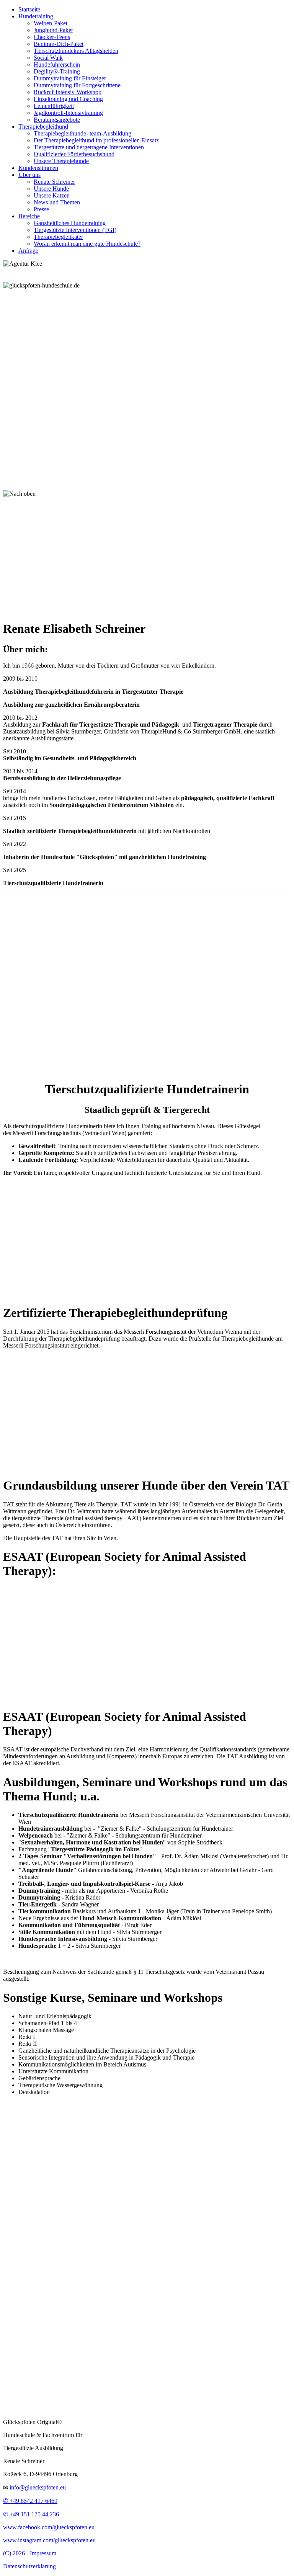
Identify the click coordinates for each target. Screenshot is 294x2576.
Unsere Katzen (52, 195)
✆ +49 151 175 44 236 (31, 2514)
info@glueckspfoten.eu (38, 2487)
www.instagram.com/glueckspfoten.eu (49, 2540)
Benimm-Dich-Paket (59, 44)
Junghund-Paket (53, 30)
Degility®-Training (57, 71)
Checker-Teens (52, 37)
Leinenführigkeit (54, 106)
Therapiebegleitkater (58, 237)
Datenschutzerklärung (29, 2566)
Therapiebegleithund (43, 127)
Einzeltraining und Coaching (68, 99)
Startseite (29, 9)
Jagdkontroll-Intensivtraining (68, 113)
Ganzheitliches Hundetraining (70, 223)
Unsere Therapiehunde (61, 161)
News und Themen (57, 202)
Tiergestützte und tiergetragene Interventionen (89, 147)
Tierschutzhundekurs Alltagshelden (76, 51)
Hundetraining (36, 16)
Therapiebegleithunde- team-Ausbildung (82, 133)
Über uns (29, 175)
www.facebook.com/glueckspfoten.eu (49, 2527)
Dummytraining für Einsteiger (70, 78)
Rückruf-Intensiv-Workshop (68, 92)
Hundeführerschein (57, 65)
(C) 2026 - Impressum (30, 2553)
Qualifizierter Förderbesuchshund (74, 154)
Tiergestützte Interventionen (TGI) (75, 230)
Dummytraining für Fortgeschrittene (77, 85)
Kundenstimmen (38, 168)
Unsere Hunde (51, 189)
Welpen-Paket (51, 23)
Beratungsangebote (57, 120)
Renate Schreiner (54, 182)
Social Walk (48, 58)
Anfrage (28, 251)
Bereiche (29, 216)
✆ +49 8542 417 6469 (30, 2501)
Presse (41, 209)
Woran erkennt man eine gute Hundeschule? (87, 244)
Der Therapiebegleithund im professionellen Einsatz (96, 140)
